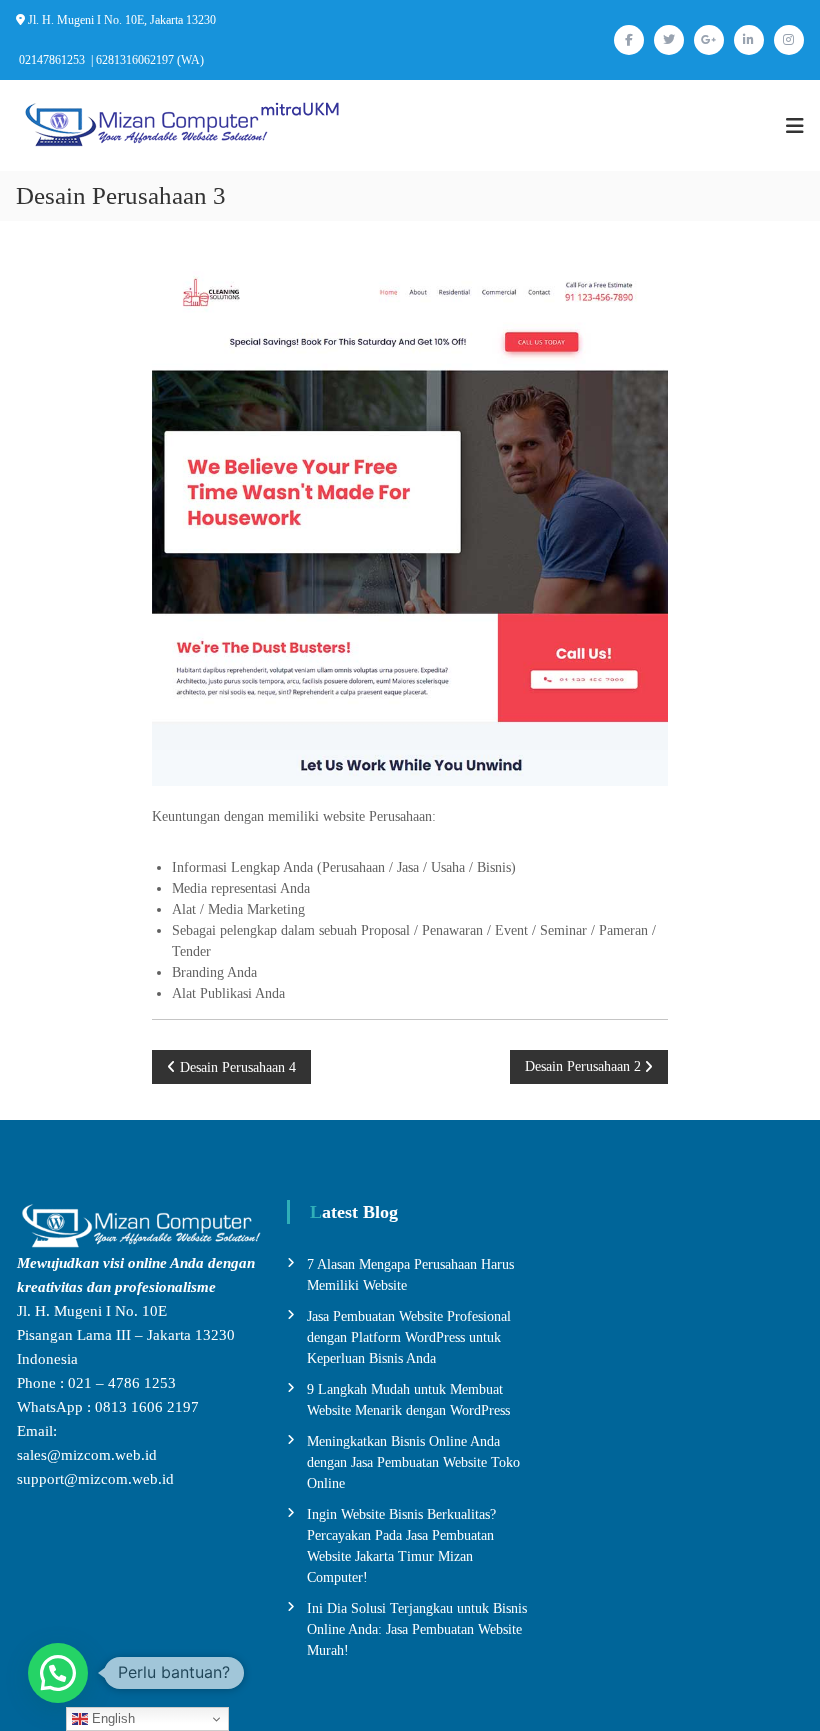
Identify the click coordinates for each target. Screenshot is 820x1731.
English (111, 1718)
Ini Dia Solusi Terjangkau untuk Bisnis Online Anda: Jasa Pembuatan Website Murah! (417, 1629)
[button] (58, 1673)
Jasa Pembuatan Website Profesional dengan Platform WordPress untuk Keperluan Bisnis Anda (409, 1337)
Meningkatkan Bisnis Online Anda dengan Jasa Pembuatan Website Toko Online (413, 1462)
